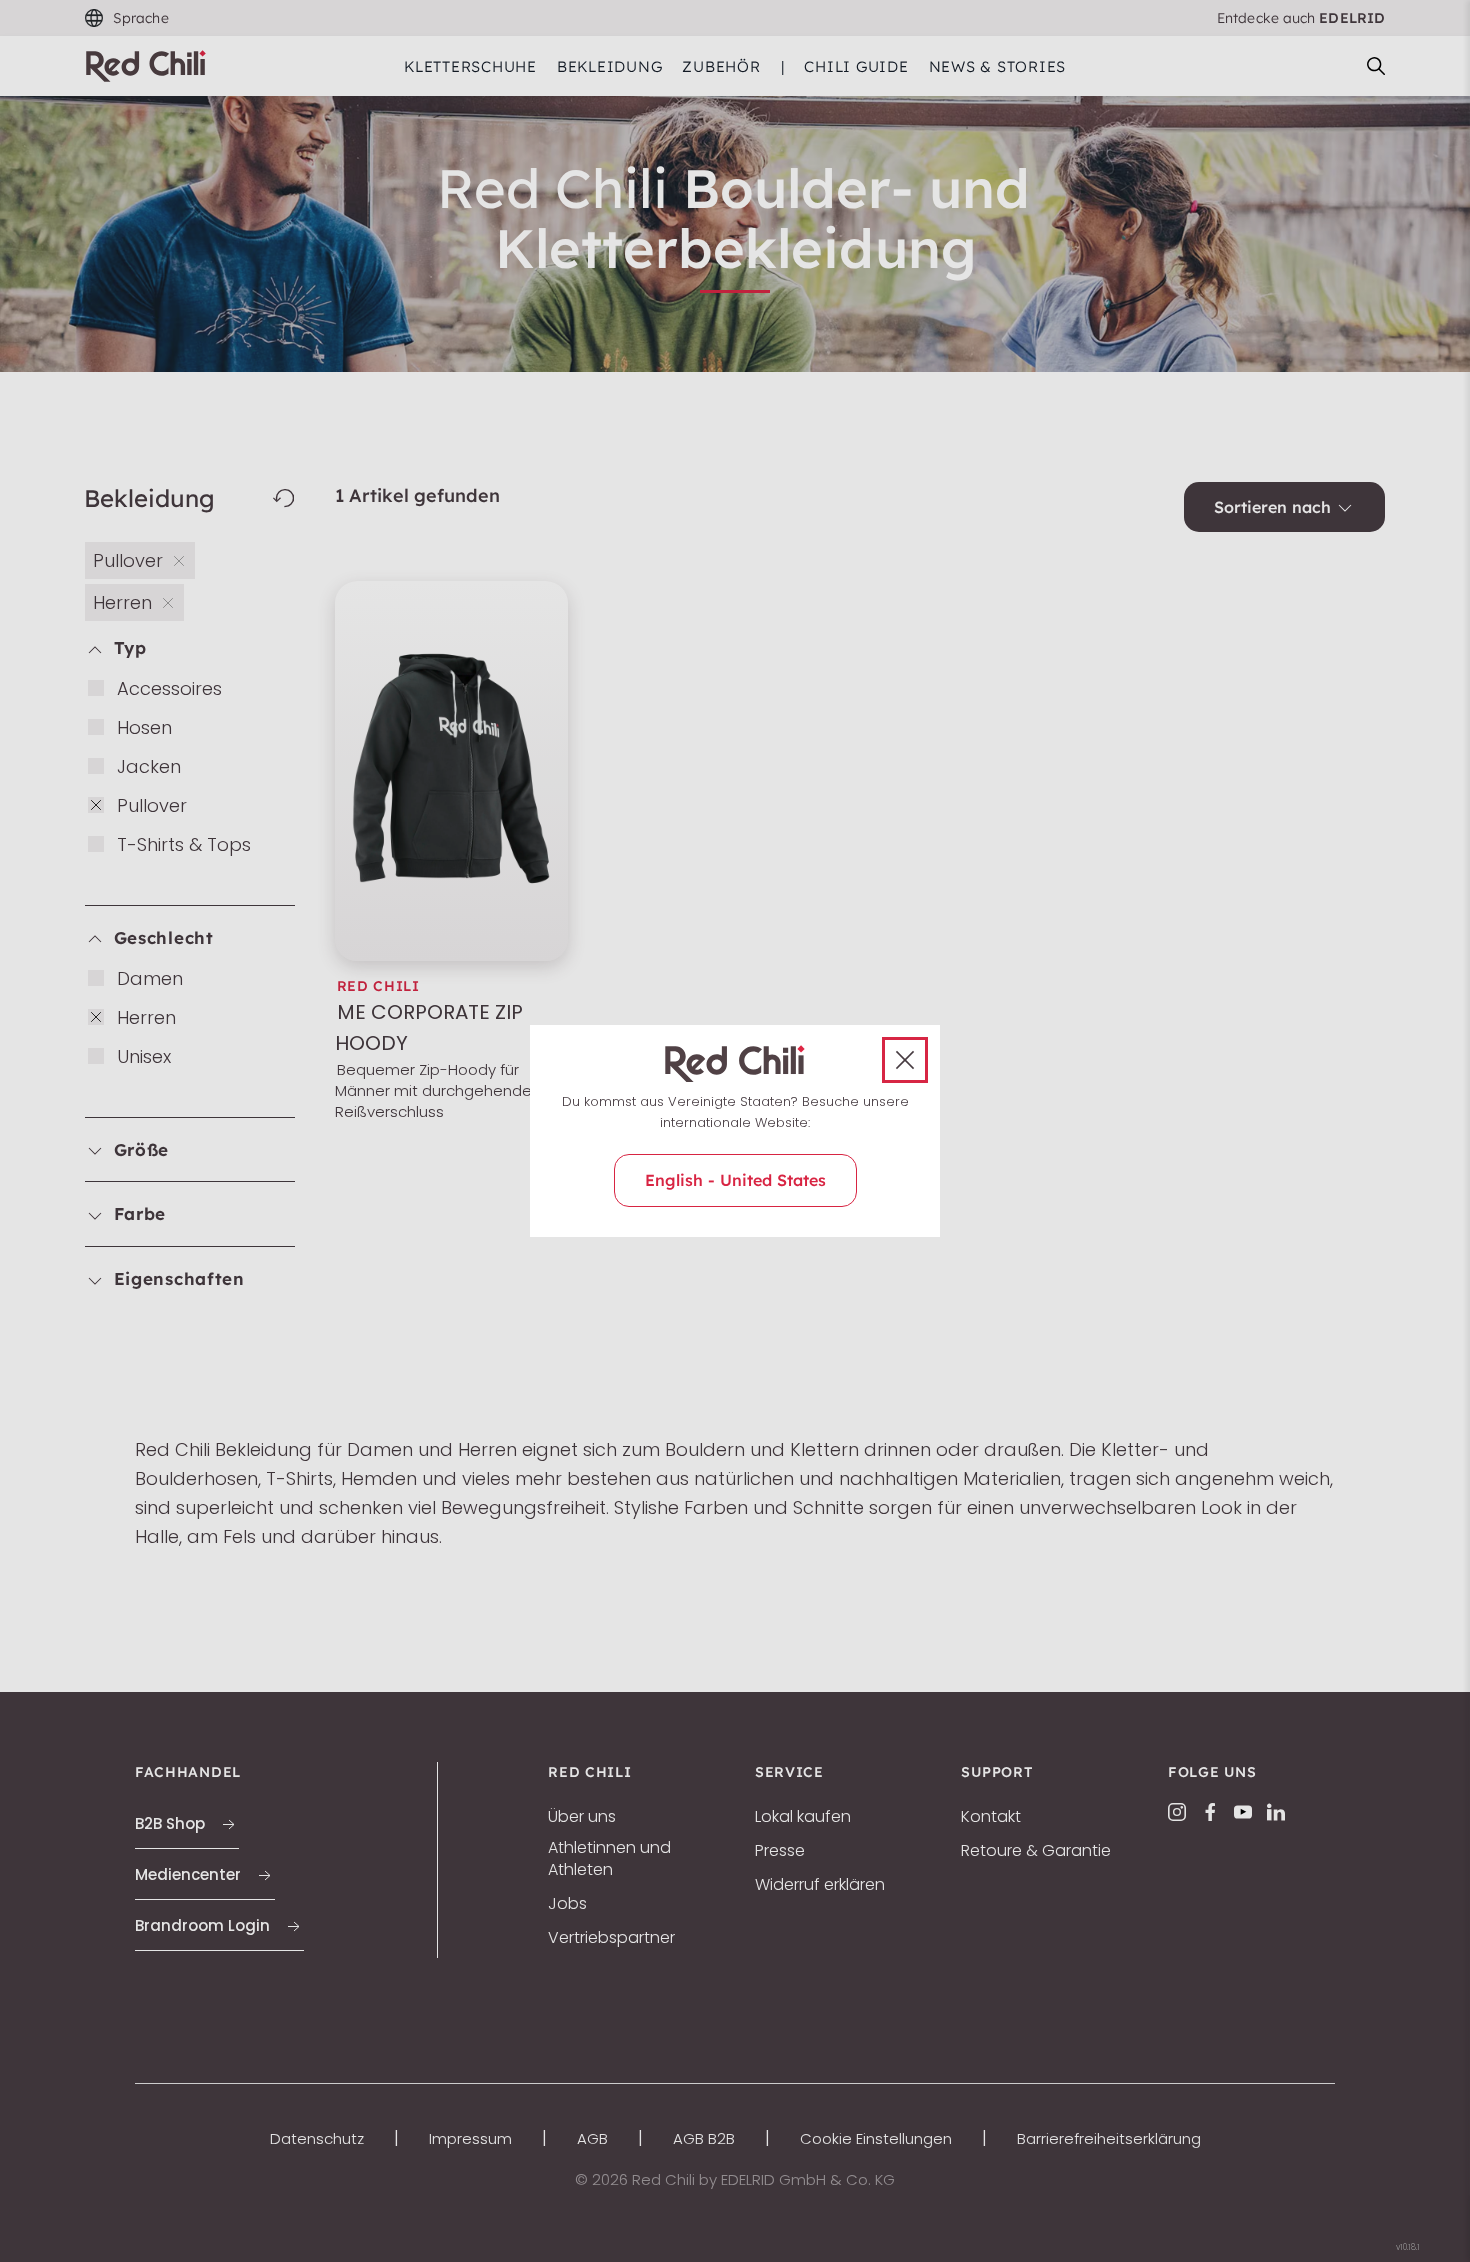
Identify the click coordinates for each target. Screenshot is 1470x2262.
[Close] (905, 1060)
